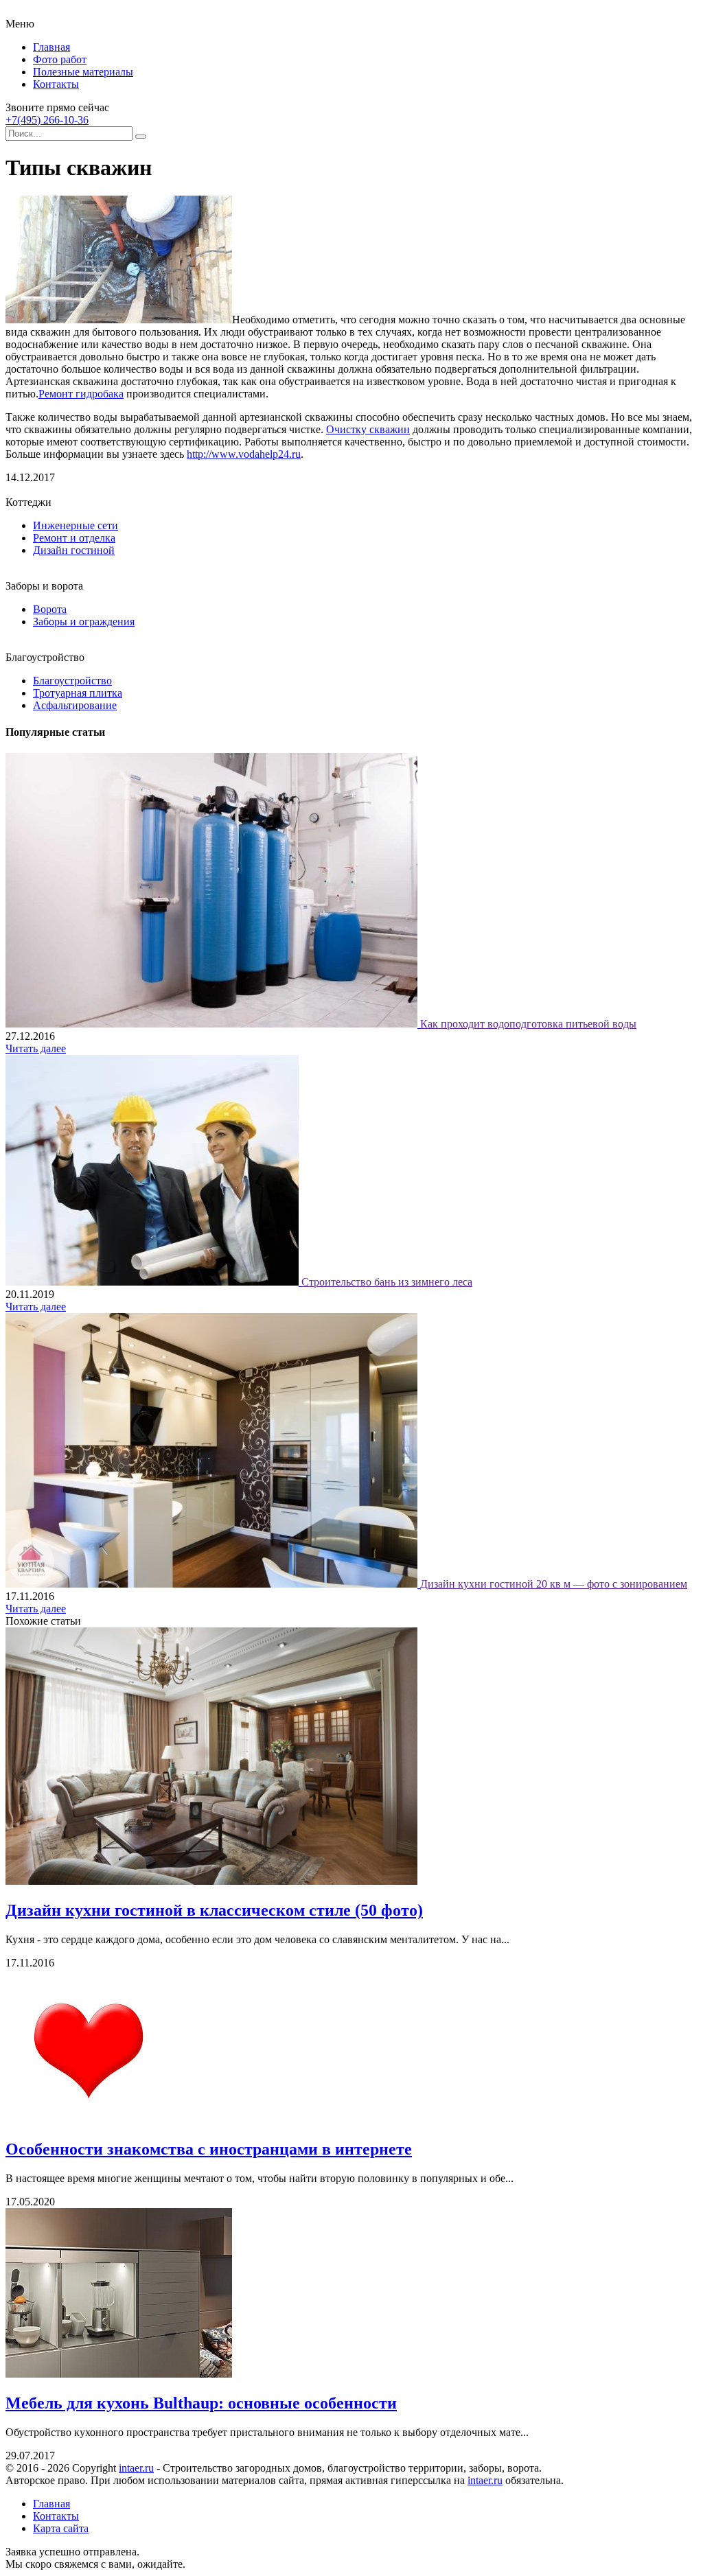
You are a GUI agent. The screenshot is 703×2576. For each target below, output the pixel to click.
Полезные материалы (83, 72)
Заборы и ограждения (84, 622)
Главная (51, 47)
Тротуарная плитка (78, 693)
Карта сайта (61, 2528)
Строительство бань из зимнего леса (387, 1282)
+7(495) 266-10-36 (47, 120)
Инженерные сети (76, 525)
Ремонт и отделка (74, 538)
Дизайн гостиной (74, 550)
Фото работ (60, 59)
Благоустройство (72, 681)
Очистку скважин (368, 429)
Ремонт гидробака (81, 394)
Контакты (56, 84)
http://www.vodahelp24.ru (244, 454)
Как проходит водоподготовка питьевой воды (528, 1024)
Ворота (50, 609)
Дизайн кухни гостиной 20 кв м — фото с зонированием (554, 1584)
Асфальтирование (75, 705)
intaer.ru (136, 2468)
